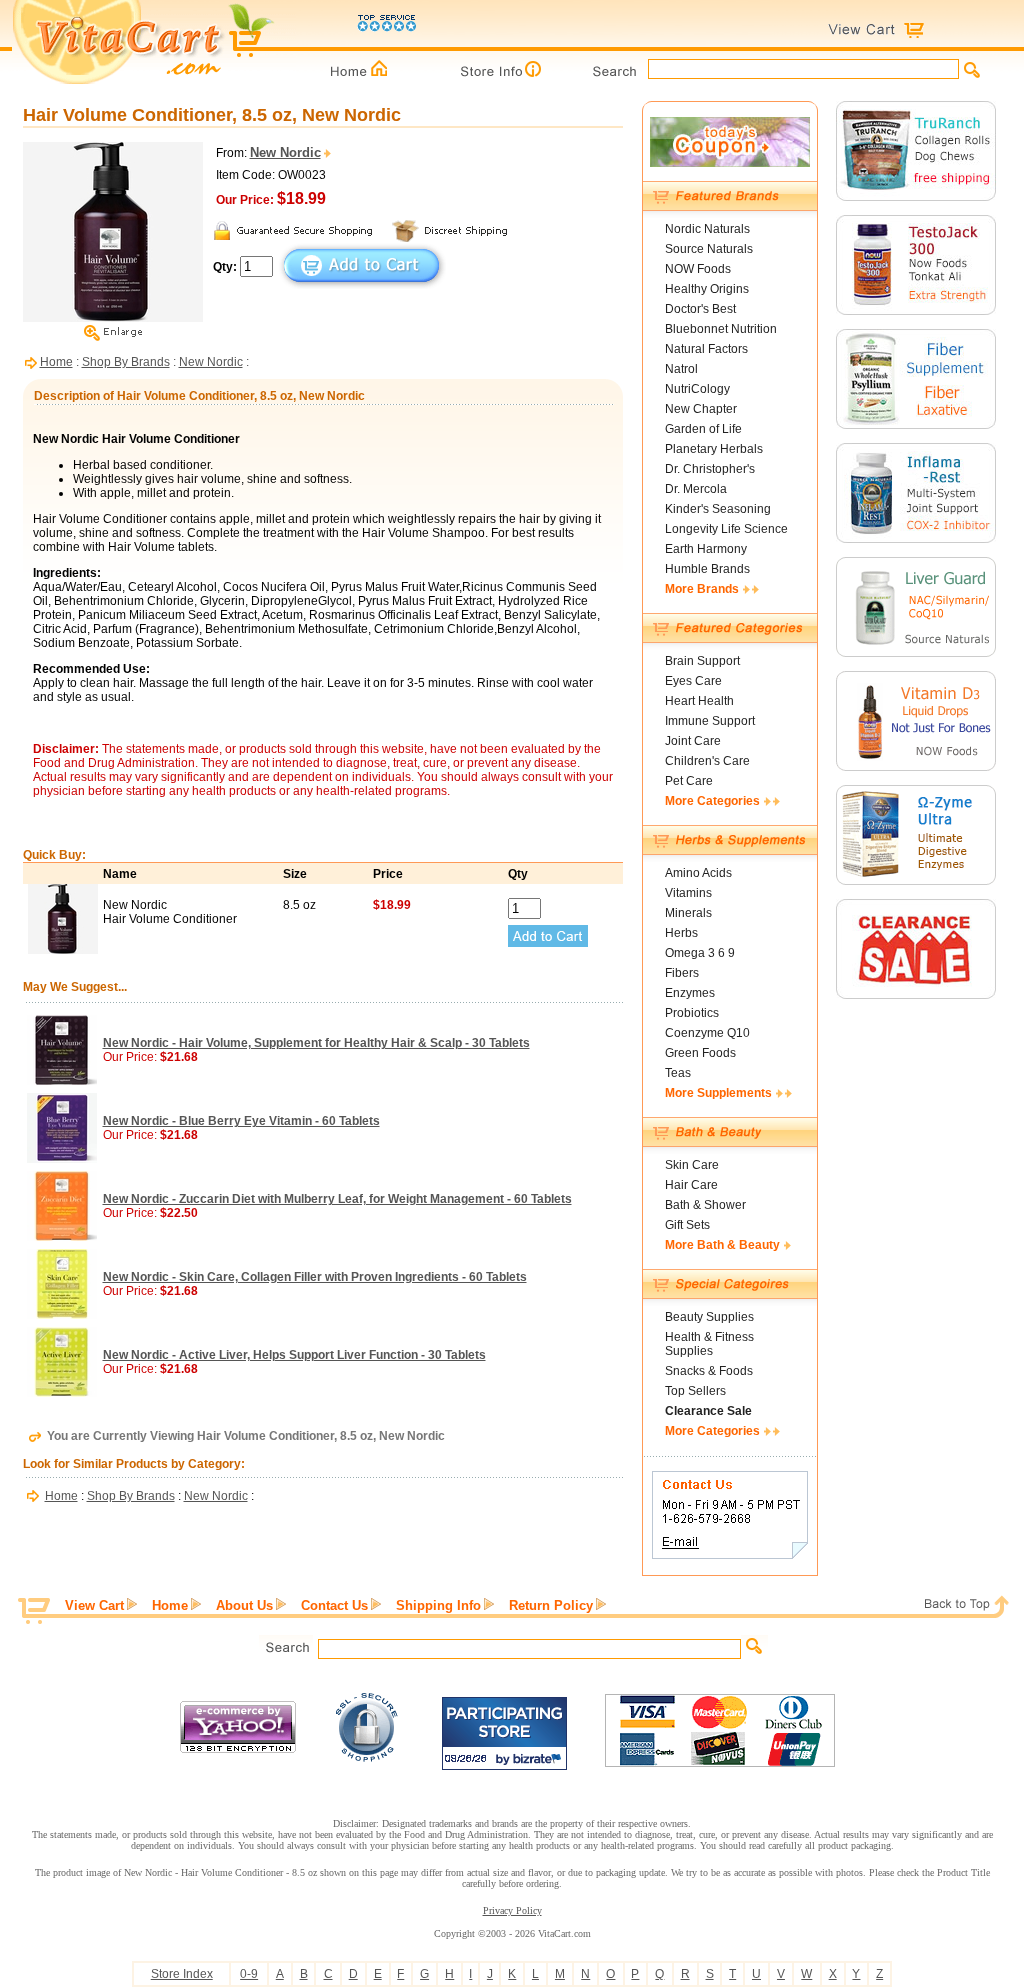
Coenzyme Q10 (707, 1033)
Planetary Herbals (714, 449)
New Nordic (211, 362)
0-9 (249, 1974)
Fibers (682, 973)
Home (56, 362)
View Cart (94, 1605)
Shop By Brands (126, 362)
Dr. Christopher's (710, 469)
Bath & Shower (705, 1205)
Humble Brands (707, 569)
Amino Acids (698, 873)
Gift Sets (687, 1225)
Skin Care (692, 1165)
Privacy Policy (512, 1910)
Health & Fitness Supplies (709, 1344)
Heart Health (699, 701)
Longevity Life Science (726, 529)
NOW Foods (698, 269)
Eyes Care (693, 681)
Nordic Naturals (707, 229)
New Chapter (701, 409)
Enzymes (690, 993)
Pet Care (689, 781)
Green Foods (700, 1053)
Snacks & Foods (709, 1371)
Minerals (688, 913)
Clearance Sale (708, 1411)
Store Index (182, 1974)
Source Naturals (709, 249)
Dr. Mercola (696, 489)
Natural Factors (706, 349)
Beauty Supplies (709, 1317)
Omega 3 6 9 (700, 953)
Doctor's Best (700, 309)
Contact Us (334, 1605)
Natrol (681, 369)
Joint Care (693, 741)
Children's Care (707, 761)
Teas (678, 1073)
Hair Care (691, 1185)
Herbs (681, 933)
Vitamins (688, 893)
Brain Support (702, 661)
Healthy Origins (707, 289)
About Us (244, 1605)
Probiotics (692, 1013)
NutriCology (697, 389)
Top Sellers (695, 1391)
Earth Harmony (706, 549)
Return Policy (551, 1605)
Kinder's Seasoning (718, 509)
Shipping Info (438, 1605)
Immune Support (710, 721)
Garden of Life (703, 429)
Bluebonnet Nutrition (721, 329)
